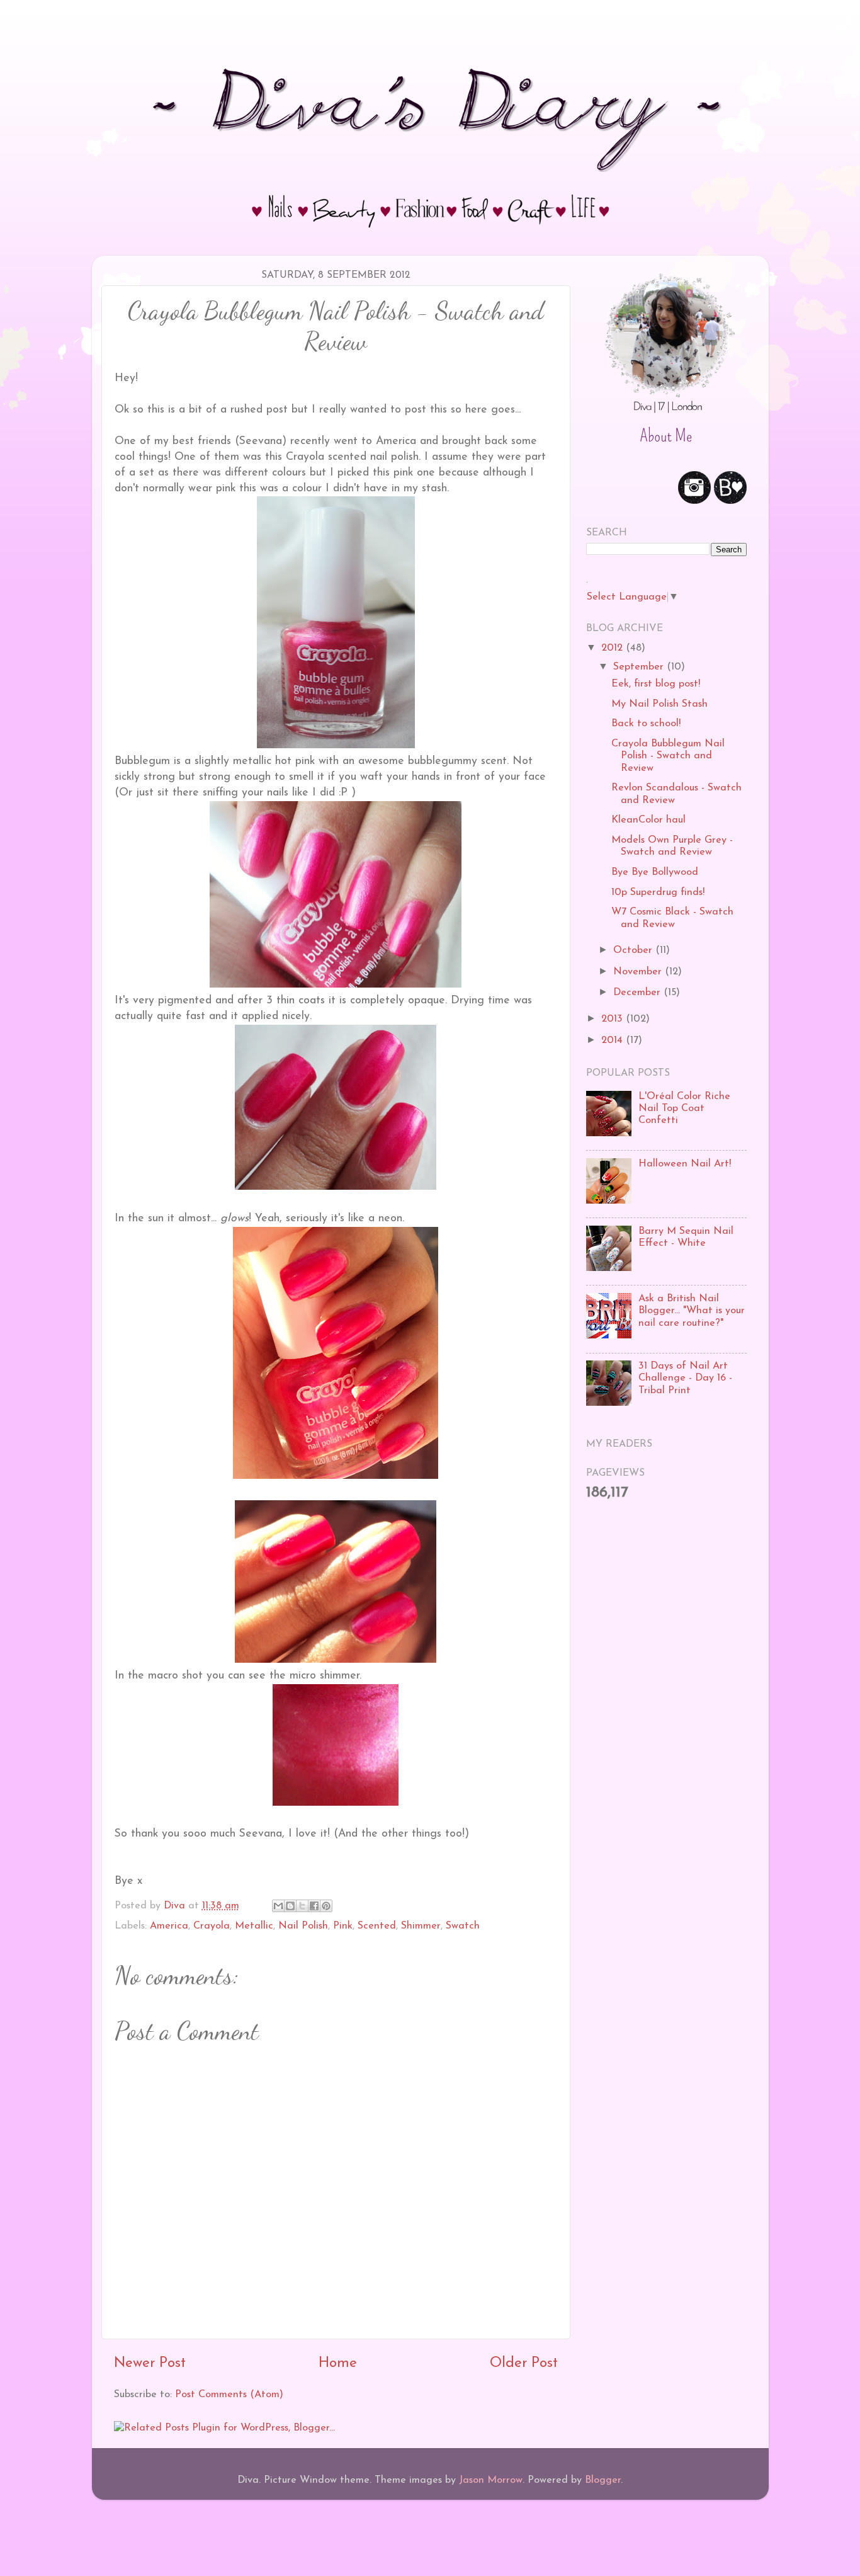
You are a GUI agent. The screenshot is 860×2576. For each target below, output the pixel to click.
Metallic (254, 1926)
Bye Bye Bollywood (655, 872)
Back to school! (646, 724)
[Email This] (278, 1906)
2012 (614, 648)
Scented (377, 1926)
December (638, 993)
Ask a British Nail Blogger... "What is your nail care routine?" (692, 1311)
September (640, 667)
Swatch (463, 1926)
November (639, 972)
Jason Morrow (491, 2480)
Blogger (603, 2480)
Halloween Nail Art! (685, 1164)
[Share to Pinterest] (326, 1906)
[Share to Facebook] (314, 1906)
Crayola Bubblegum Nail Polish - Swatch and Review (668, 756)
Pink (343, 1926)
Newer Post (150, 2363)
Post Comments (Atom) (229, 2395)
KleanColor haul (648, 820)
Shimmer (421, 1926)
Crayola (212, 1926)
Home (338, 2363)
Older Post (524, 2363)
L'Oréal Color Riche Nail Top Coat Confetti (684, 1109)
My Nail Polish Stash (659, 704)
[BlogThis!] (290, 1906)
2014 (614, 1040)
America (169, 1926)
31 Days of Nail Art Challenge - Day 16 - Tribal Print (685, 1378)
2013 (614, 1019)
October (634, 950)
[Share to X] (302, 1906)
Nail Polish (303, 1926)
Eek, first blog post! (656, 684)
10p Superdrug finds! (658, 892)
